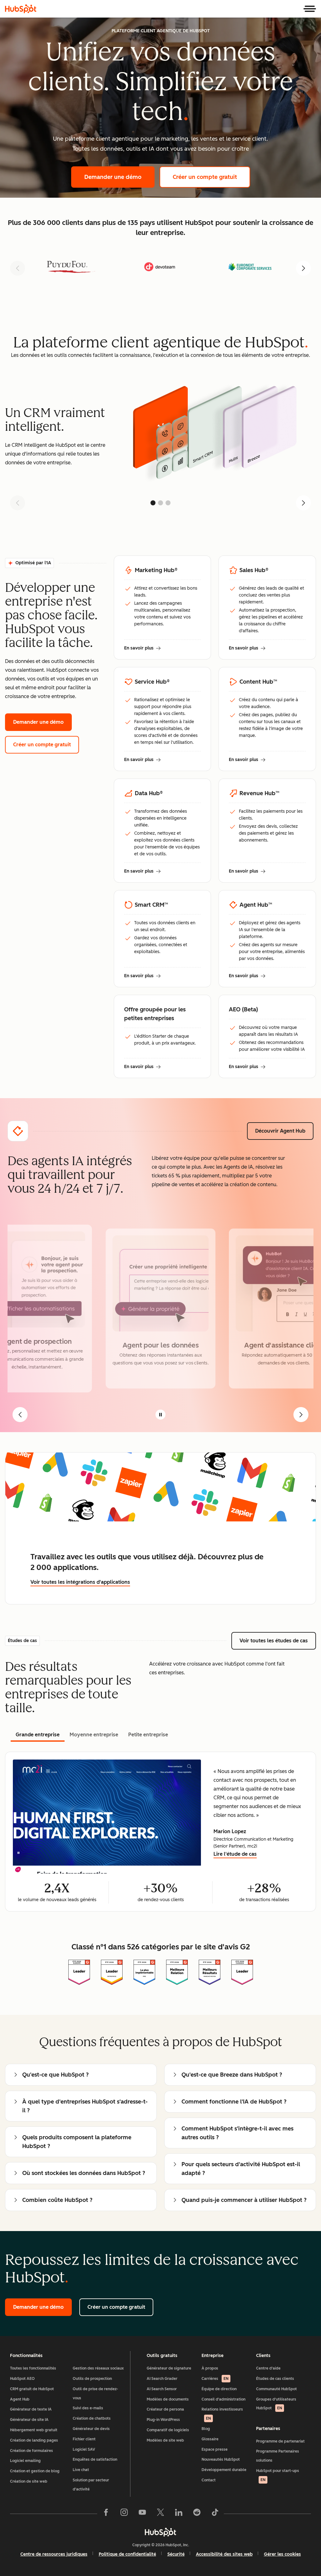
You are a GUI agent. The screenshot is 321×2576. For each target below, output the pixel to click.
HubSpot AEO (22, 2379)
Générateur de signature (169, 2368)
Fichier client (84, 2439)
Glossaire (210, 2439)
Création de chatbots (92, 2418)
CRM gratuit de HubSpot (32, 2389)
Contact (209, 2480)
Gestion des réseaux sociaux (98, 2368)
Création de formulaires (32, 2451)
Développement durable (224, 2470)
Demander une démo (119, 177)
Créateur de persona (165, 2409)
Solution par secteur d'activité (91, 2485)
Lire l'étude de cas (235, 1855)
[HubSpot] (21, 9)
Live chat (81, 2470)
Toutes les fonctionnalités (33, 2368)
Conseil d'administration (224, 2399)
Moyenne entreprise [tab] (94, 1735)
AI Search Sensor (162, 2389)
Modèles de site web (165, 2440)
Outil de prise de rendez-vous (95, 2393)
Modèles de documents (168, 2399)
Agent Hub (20, 2399)
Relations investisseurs (222, 2414)
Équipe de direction (219, 2389)
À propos (210, 2368)
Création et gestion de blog (35, 2471)
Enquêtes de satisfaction (95, 2459)
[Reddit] (197, 2514)
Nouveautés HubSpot (221, 2459)
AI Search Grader (162, 2379)
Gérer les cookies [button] (282, 2554)
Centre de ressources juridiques (54, 2554)
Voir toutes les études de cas (278, 1641)
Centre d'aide (268, 2368)
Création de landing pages (34, 2440)
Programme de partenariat (280, 2441)
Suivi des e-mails (88, 2408)
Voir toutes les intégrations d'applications (80, 1582)
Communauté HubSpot (276, 2389)
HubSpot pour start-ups (278, 2475)
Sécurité (176, 2554)
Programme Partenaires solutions (278, 2456)
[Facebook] (106, 2514)
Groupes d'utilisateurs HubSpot (276, 2404)
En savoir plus (142, 649)
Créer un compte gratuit (211, 177)
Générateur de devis (91, 2429)
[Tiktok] (215, 2514)
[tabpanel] (160, 1832)
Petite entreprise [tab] (148, 1735)
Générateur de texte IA (31, 2409)
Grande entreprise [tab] (38, 1735)
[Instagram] (124, 2514)
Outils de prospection (92, 2379)
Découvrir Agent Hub (284, 1131)
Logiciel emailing (25, 2461)
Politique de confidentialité (127, 2554)
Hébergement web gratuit (34, 2430)
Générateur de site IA (29, 2420)
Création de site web (29, 2481)
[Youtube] (142, 2514)
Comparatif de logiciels (168, 2430)
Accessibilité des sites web (224, 2554)
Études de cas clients (275, 2379)
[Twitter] (160, 2514)
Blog (206, 2429)
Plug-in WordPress (163, 2420)
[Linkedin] (179, 2514)
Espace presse (215, 2449)
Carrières (215, 2379)
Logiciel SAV (84, 2449)
